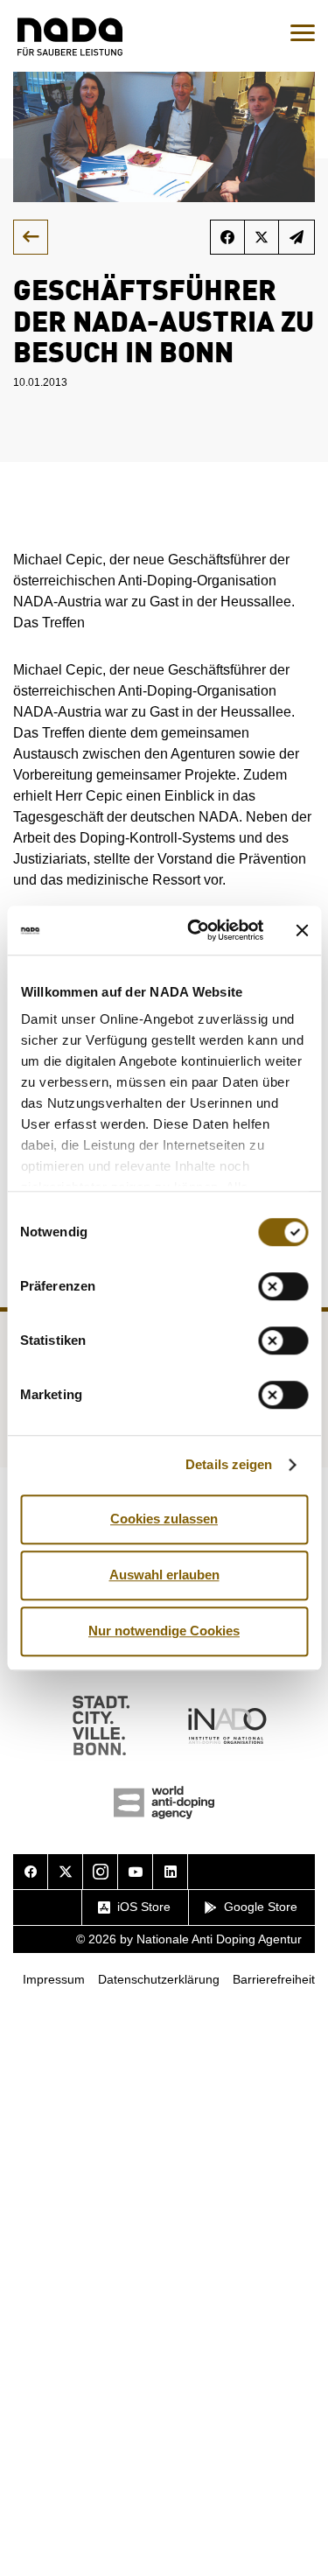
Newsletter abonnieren (297, 237)
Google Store (261, 1907)
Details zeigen (229, 1464)
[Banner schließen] (302, 930)
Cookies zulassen (164, 1519)
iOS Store (144, 1907)
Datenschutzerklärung (159, 1979)
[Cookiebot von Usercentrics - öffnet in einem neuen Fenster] (195, 930)
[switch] (283, 1286)
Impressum (54, 1979)
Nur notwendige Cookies (164, 1631)
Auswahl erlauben (164, 1575)
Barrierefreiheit (274, 1979)
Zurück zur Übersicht (31, 237)
